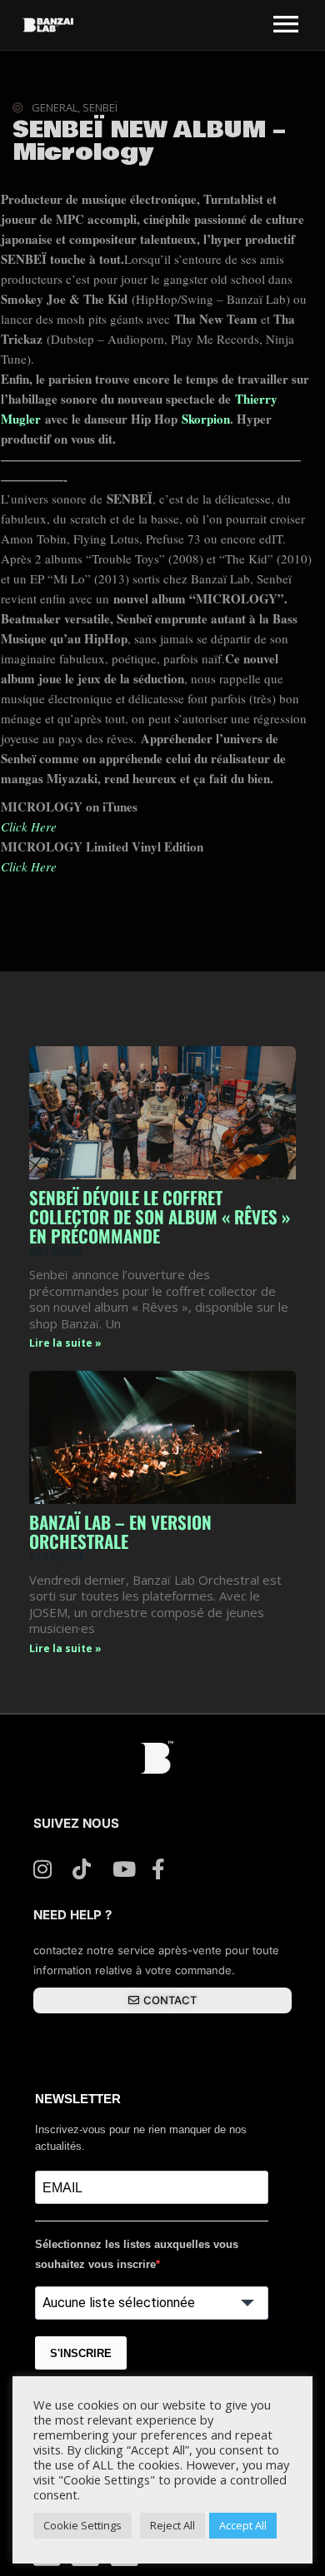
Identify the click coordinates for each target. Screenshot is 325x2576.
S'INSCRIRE (81, 2353)
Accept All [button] (243, 2525)
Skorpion (206, 419)
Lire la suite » (65, 1343)
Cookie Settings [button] (82, 2525)
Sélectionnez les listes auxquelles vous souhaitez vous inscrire (137, 2254)
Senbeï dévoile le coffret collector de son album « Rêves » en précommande (160, 1216)
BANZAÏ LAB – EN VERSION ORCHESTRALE (120, 1531)
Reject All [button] (172, 2525)
